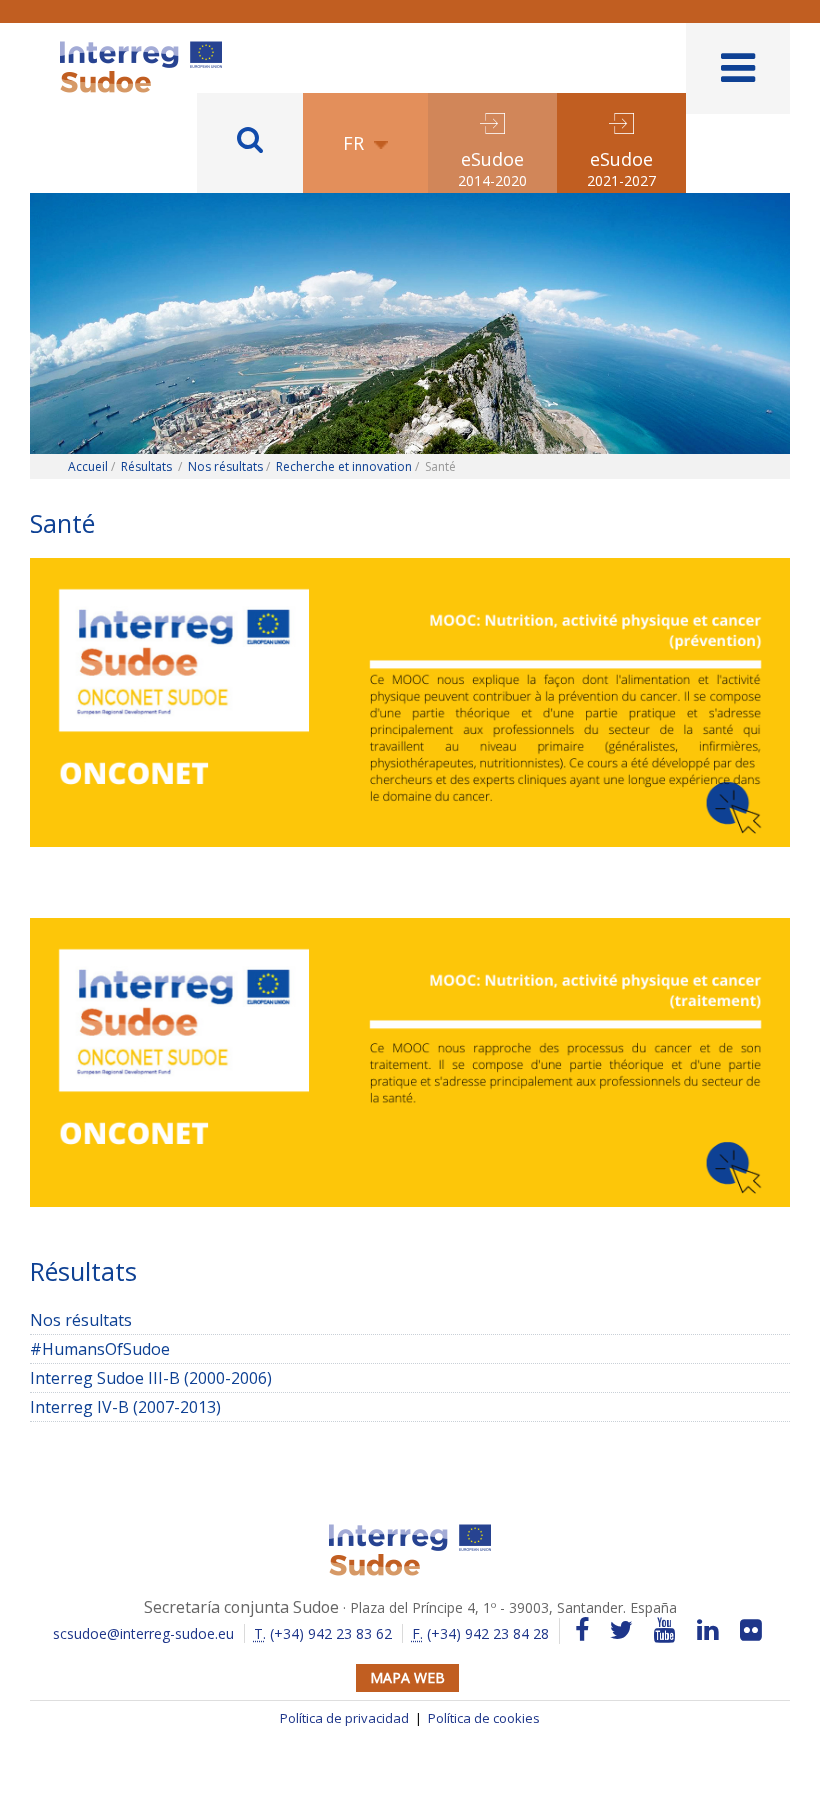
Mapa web (407, 1677)
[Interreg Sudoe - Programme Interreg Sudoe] (141, 48)
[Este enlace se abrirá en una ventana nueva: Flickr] (751, 1630)
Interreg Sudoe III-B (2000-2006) (410, 1379)
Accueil (88, 466)
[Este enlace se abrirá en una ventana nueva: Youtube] (665, 1630)
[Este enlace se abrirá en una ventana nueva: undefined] (410, 710)
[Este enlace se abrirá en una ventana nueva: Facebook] (582, 1630)
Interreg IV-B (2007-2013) (125, 1407)
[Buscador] (250, 143)
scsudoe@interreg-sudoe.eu (143, 1633)
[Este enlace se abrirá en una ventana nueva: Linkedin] (708, 1630)
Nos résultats (225, 466)
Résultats (146, 466)
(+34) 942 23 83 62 (323, 1633)
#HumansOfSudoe (100, 1349)
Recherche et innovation (344, 466)
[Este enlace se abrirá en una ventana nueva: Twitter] (621, 1630)
